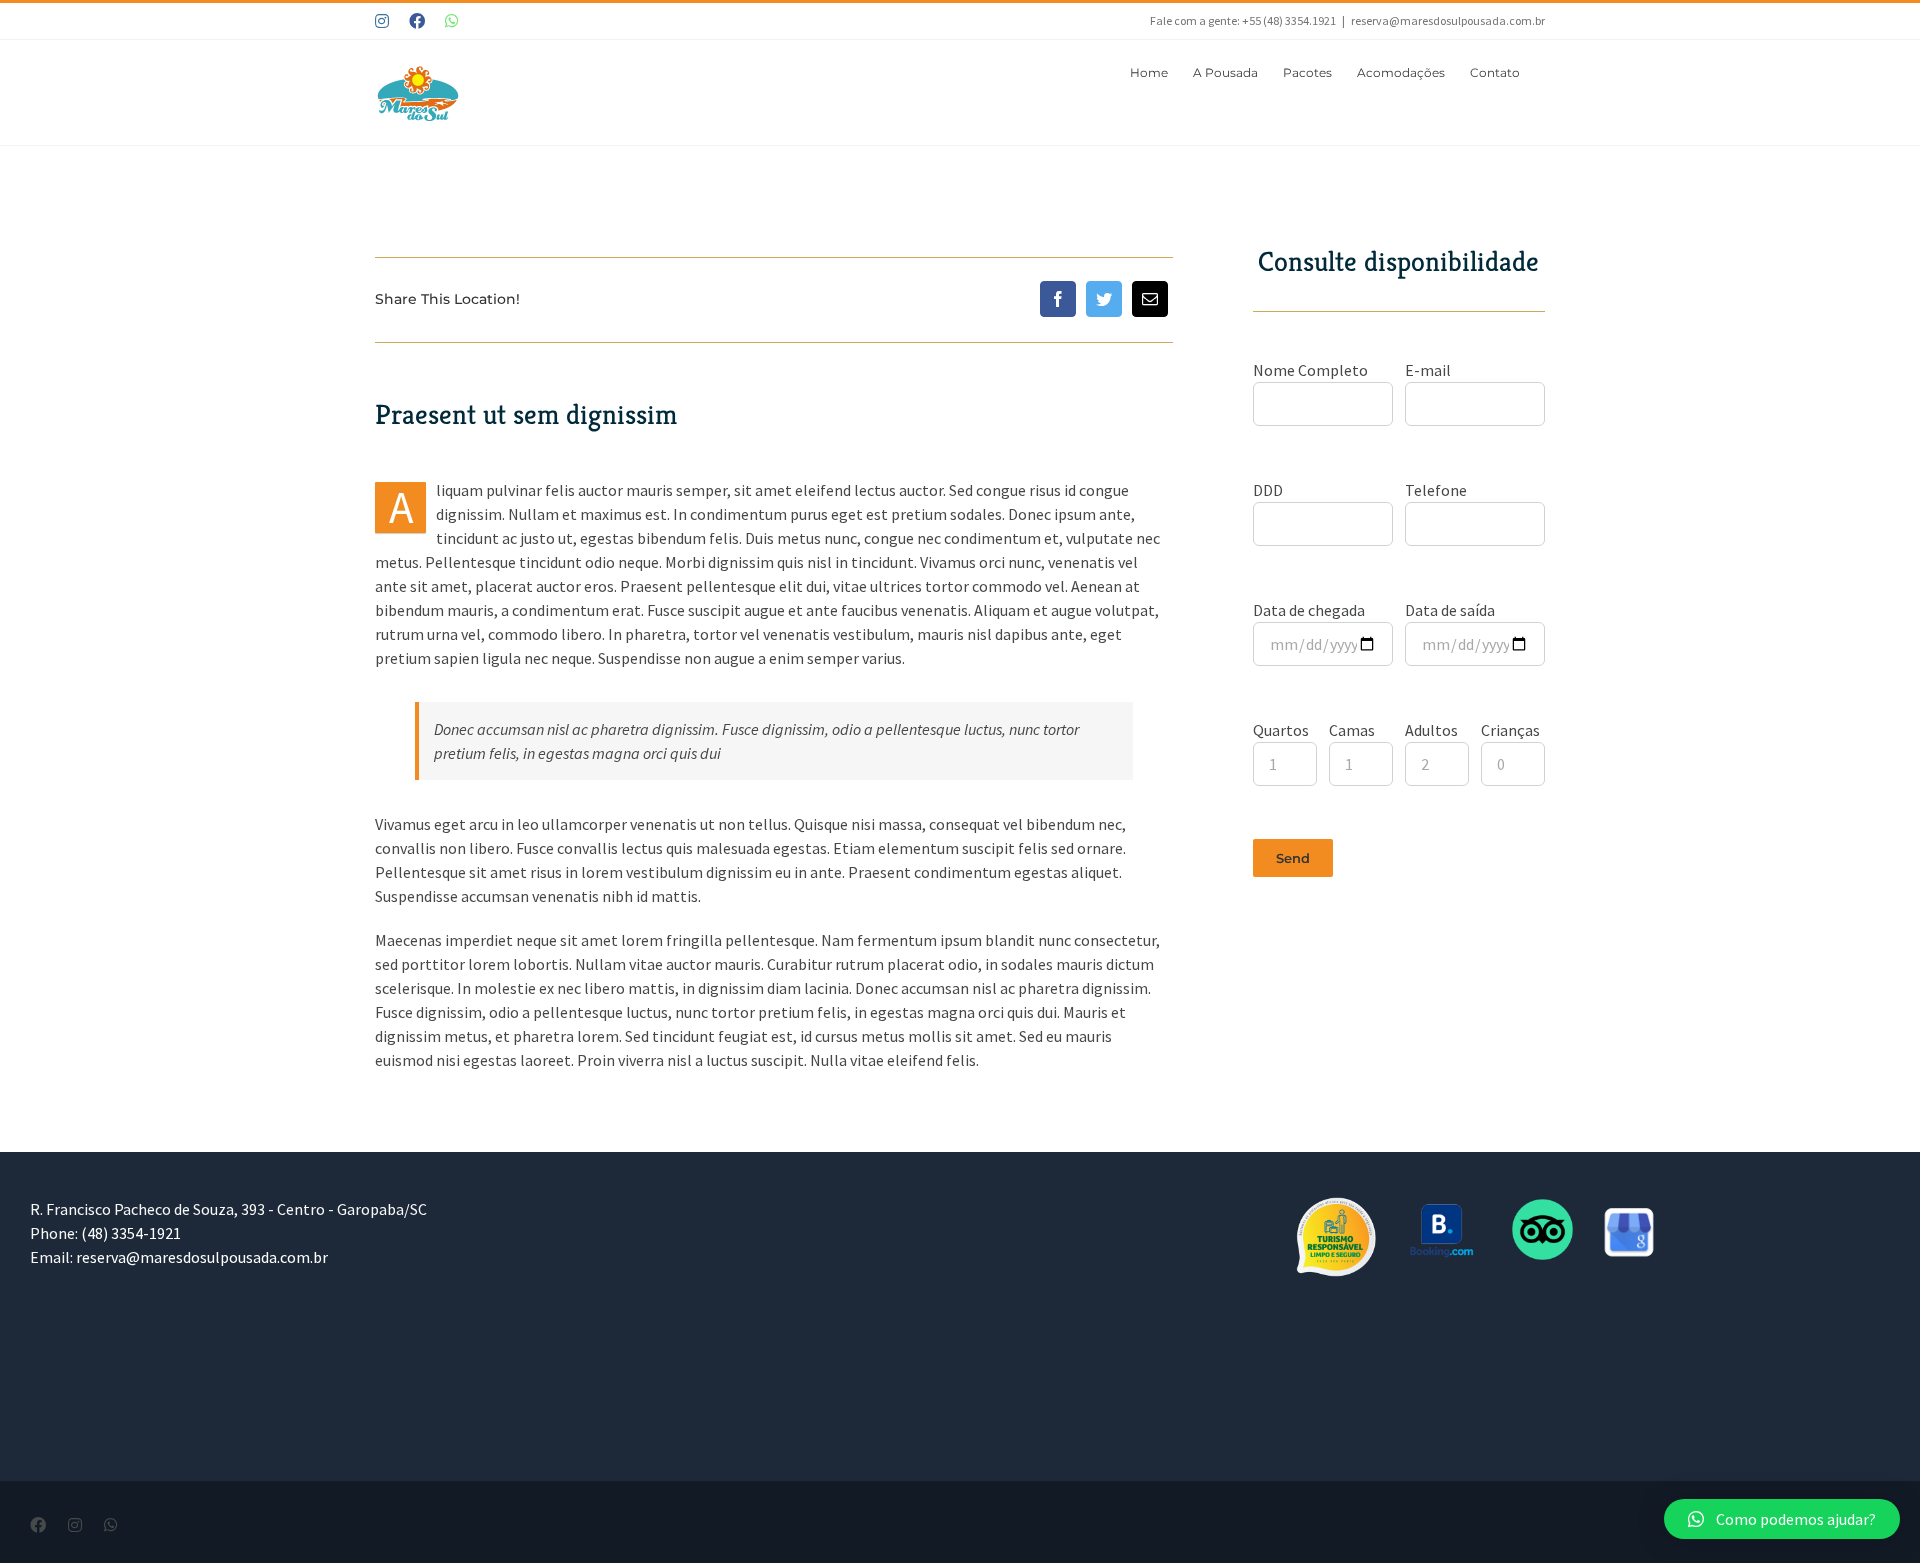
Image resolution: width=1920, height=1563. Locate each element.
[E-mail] (1150, 299)
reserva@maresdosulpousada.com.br (1448, 20)
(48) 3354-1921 (131, 1233)
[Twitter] (1104, 299)
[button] (1782, 1519)
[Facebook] (1058, 299)
